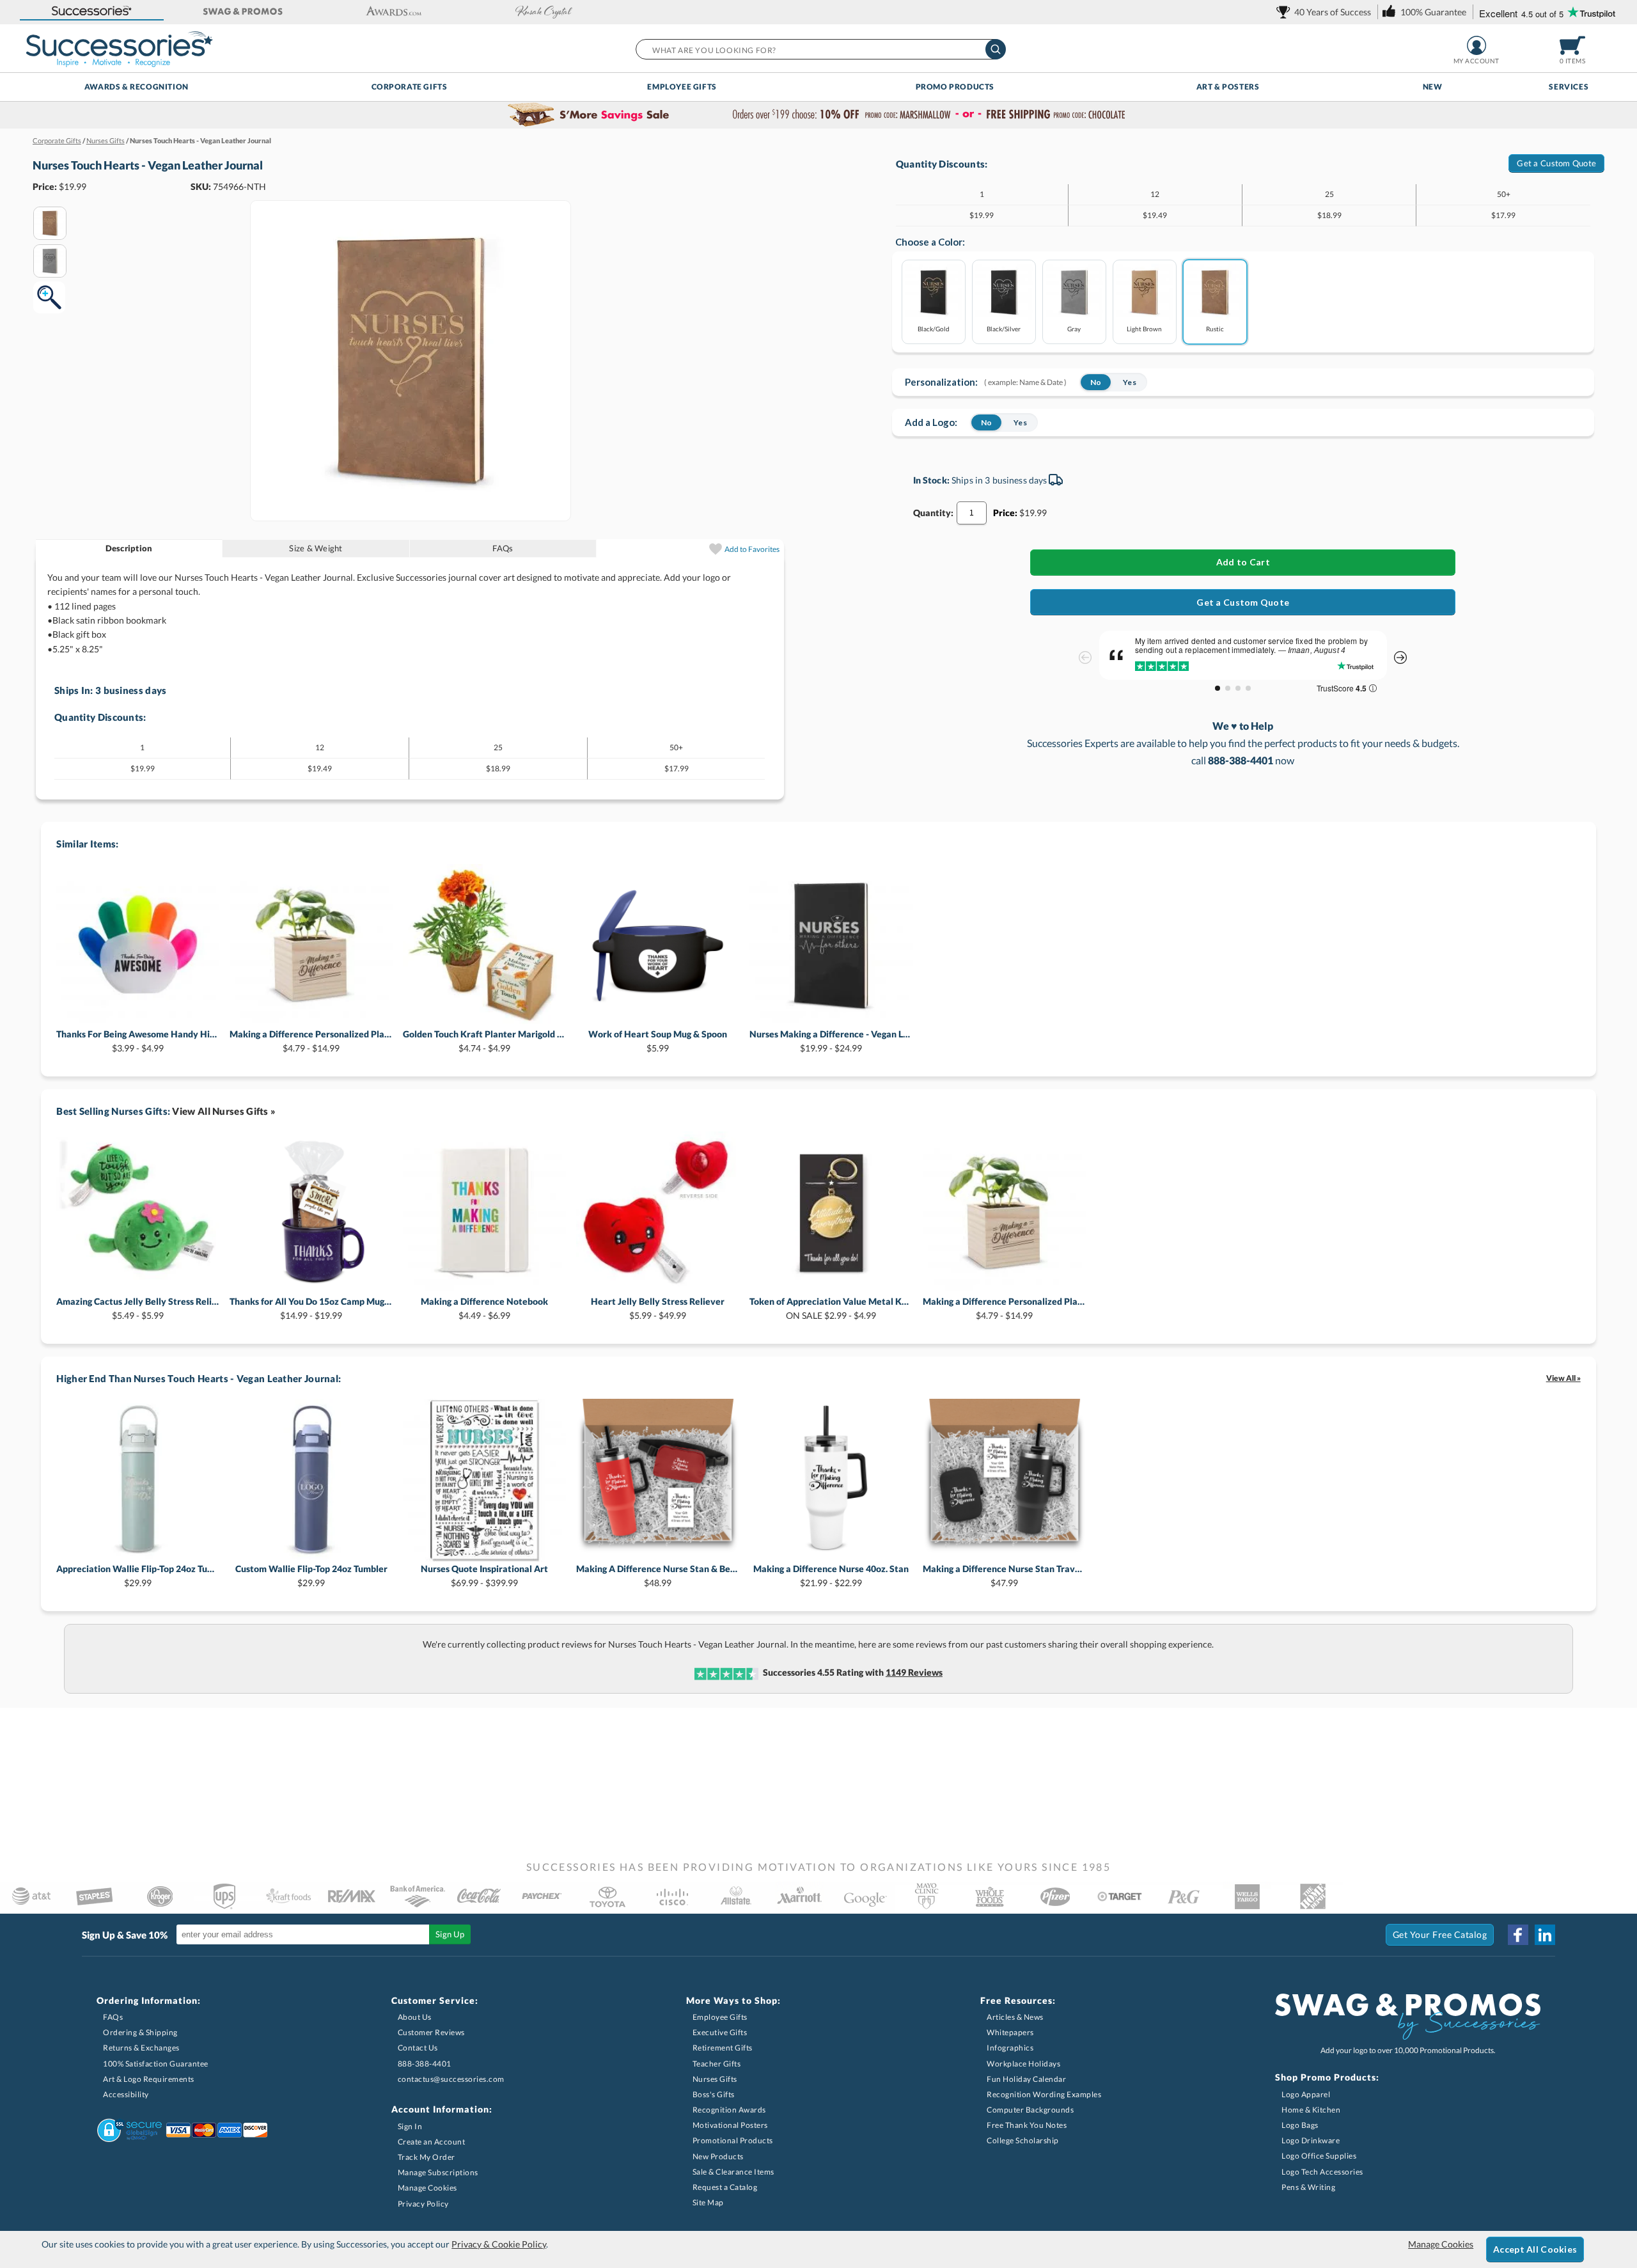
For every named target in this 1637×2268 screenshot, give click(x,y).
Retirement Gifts (723, 2048)
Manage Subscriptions (438, 2172)
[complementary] (818, 115)
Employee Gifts (682, 87)
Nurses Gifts (715, 2079)
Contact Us (418, 2048)
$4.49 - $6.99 (484, 1308)
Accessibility (126, 2094)
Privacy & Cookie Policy (499, 2244)
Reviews (914, 1672)
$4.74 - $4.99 (484, 1041)
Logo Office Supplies (1319, 2156)
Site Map (708, 2202)
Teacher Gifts (717, 2064)
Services (1569, 87)
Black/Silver (1004, 328)
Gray (1074, 328)
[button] (92, 12)
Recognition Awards (729, 2110)
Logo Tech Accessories (1322, 2172)
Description (129, 548)
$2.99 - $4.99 (831, 1308)
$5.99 (658, 1041)
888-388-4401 (425, 2064)
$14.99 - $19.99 (311, 1308)
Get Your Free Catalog (1440, 1934)
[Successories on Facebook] (1518, 1935)
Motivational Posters (730, 2125)
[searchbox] (820, 49)
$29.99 (138, 1576)
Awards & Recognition (137, 87)
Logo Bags (1300, 2125)
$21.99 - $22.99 (831, 1576)
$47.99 (1004, 1576)
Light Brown (1144, 328)
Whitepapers (1010, 2032)
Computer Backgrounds (1030, 2110)
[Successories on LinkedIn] (1545, 1935)
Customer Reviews (431, 2032)
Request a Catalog (725, 2187)
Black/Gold (934, 328)
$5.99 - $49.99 (658, 1308)
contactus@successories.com (451, 2079)
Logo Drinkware (1311, 2140)
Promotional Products (733, 2140)
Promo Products (955, 87)
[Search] (996, 49)
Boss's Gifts (714, 2094)
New (1433, 87)
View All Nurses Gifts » (224, 1111)
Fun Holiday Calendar (1026, 2079)
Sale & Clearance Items (733, 2172)
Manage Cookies (427, 2188)
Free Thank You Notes (1027, 2125)
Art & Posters (1228, 87)
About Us (415, 2017)
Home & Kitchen (1311, 2110)
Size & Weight (316, 548)
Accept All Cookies (1535, 2249)
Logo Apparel (1306, 2094)
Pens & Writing (1308, 2187)
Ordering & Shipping (140, 2032)
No (1096, 382)
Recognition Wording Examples (1044, 2094)
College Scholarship (1023, 2140)
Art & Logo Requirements (149, 2079)
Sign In (410, 2126)
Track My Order (427, 2157)
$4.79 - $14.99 (311, 1041)
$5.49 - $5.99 (138, 1308)
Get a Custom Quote (1556, 163)
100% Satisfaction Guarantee (156, 2064)
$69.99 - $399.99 (484, 1576)
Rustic (1215, 328)
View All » (1563, 1378)
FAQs (503, 548)
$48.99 (658, 1576)
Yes (1130, 382)
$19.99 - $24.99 (831, 1041)
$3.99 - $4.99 (138, 1041)
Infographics (1010, 2048)
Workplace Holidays (1023, 2064)
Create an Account (432, 2142)
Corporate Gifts (410, 87)
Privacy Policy (423, 2204)
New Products (718, 2156)
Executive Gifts (720, 2032)
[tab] (129, 548)
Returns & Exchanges (141, 2048)
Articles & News (1015, 2017)
